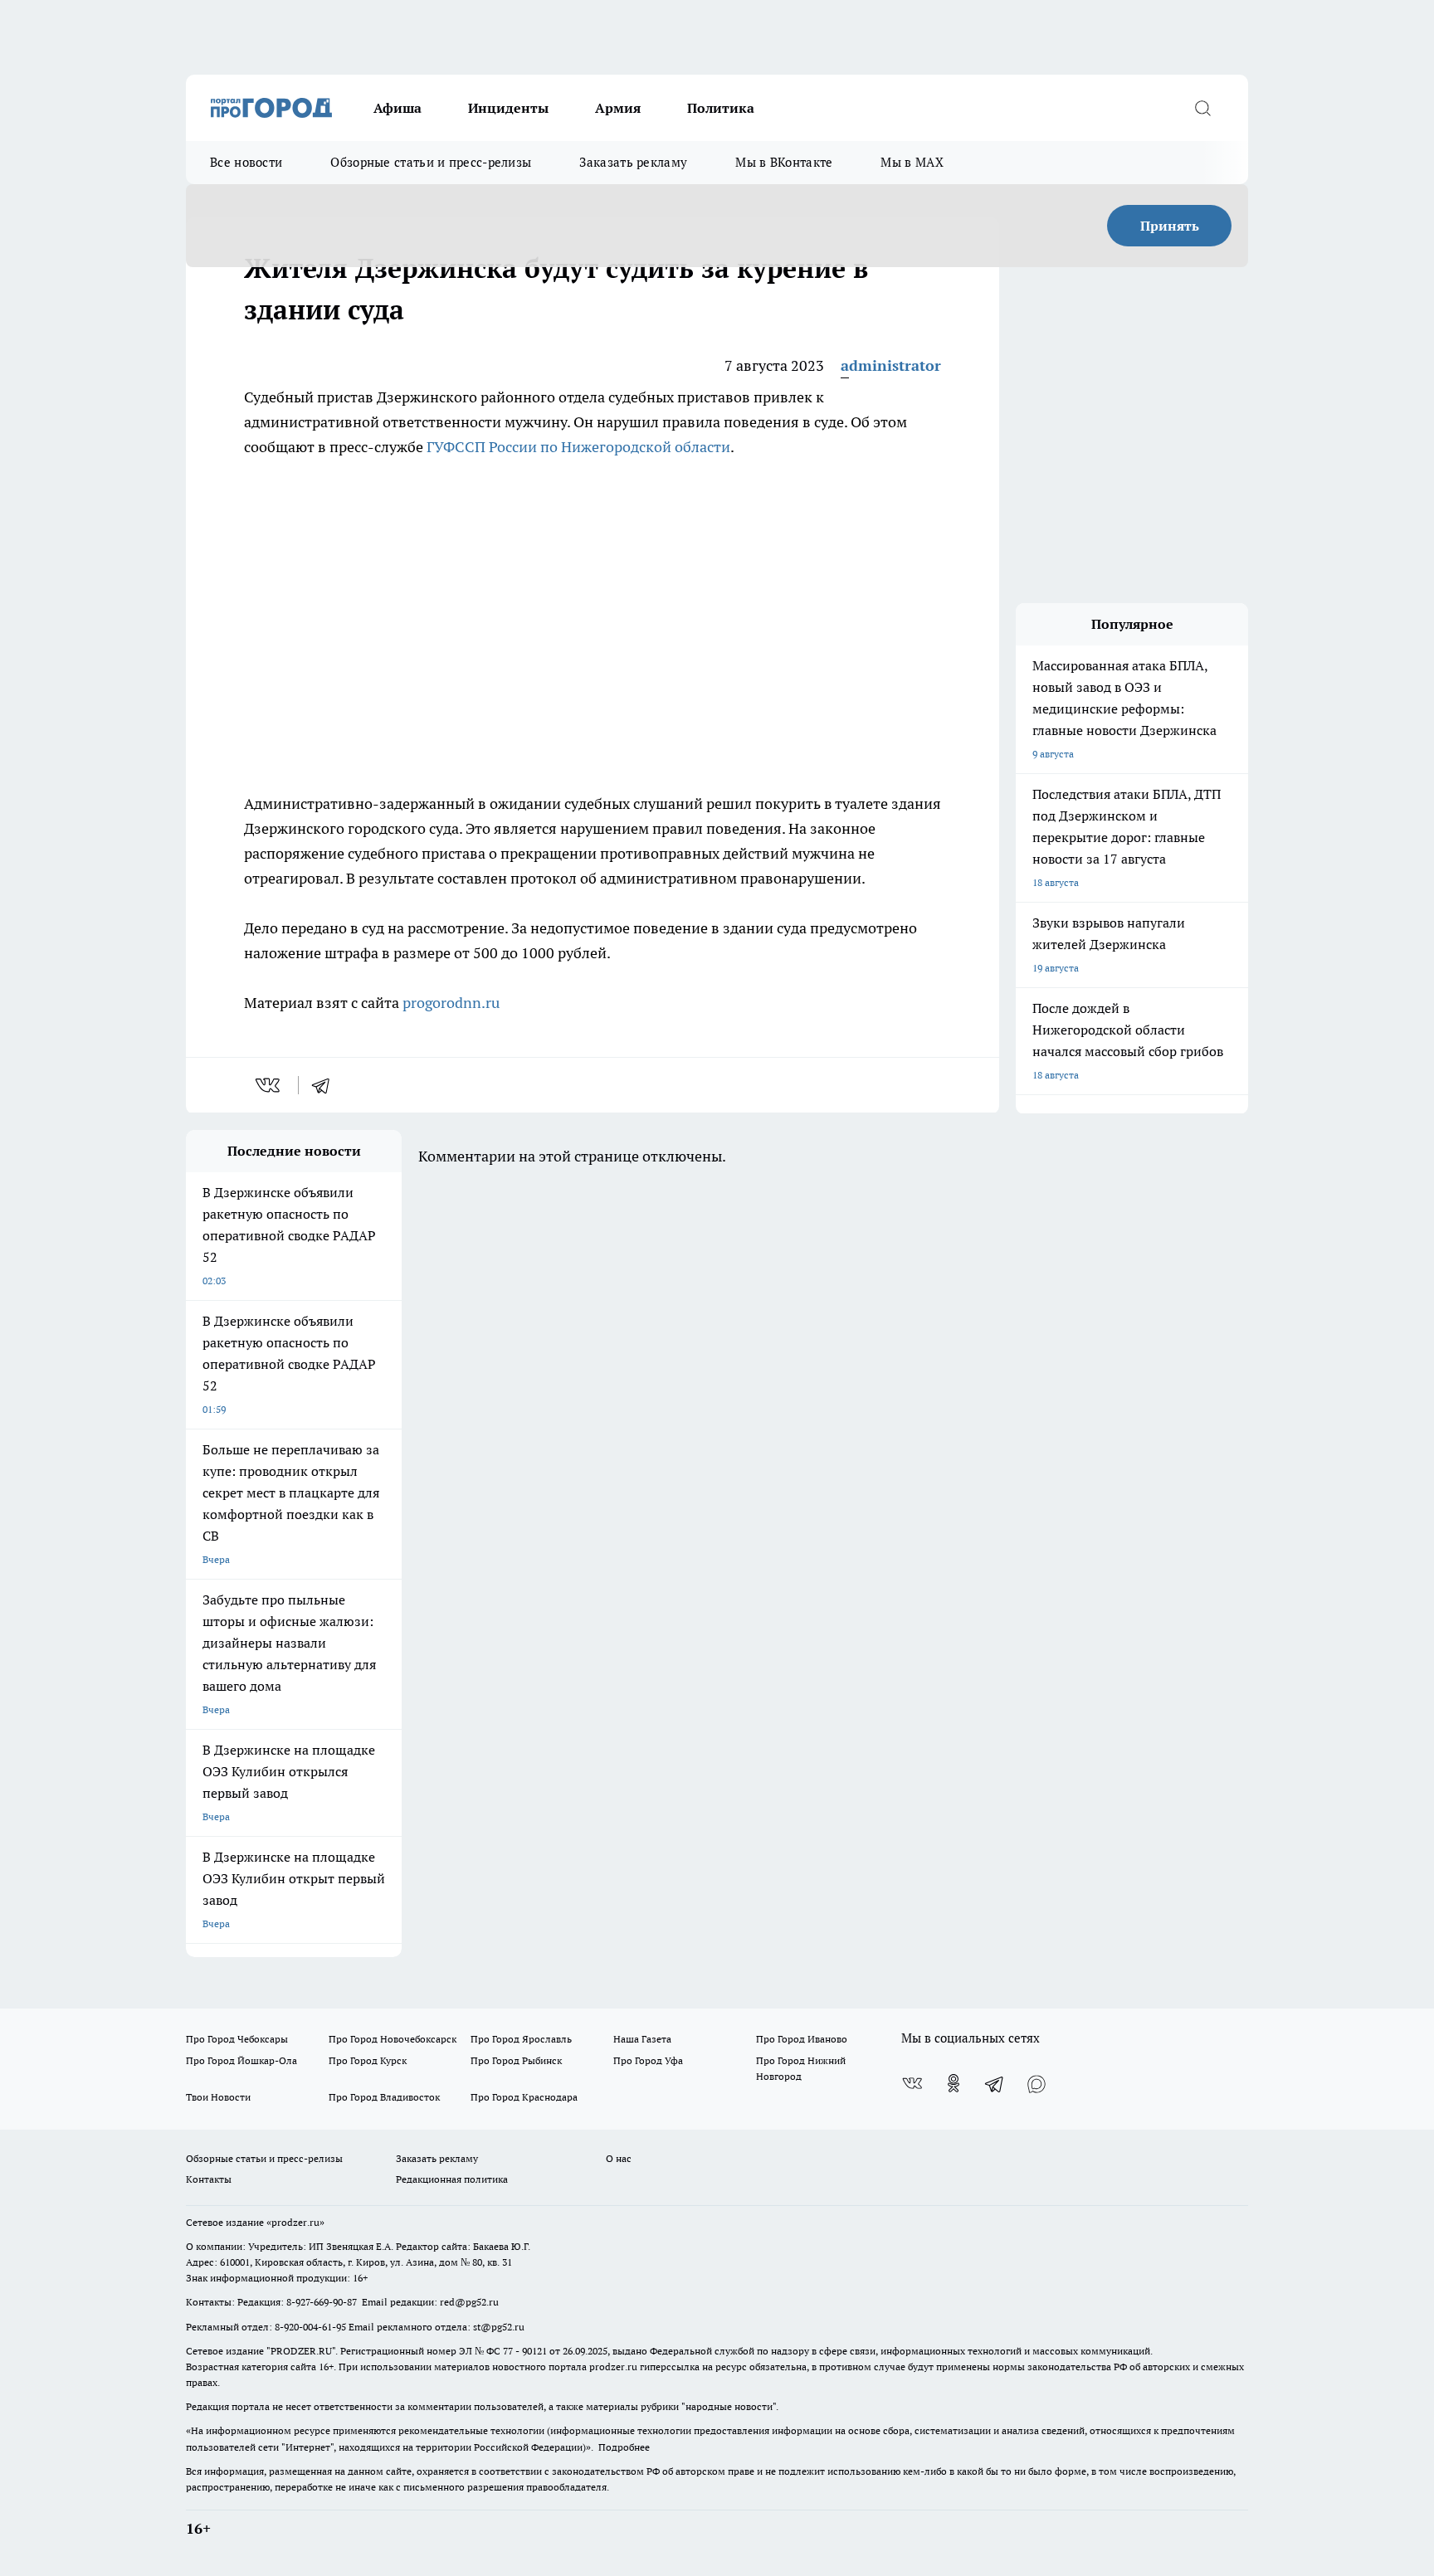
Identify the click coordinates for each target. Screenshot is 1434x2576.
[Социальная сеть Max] (1036, 2083)
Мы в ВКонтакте (784, 162)
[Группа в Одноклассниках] (954, 2083)
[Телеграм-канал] (995, 2083)
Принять (1170, 226)
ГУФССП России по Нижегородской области (578, 447)
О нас (619, 2158)
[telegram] (326, 1085)
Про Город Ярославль (521, 2039)
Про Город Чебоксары (237, 2039)
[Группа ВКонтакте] (912, 2083)
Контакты (209, 2179)
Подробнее (624, 2447)
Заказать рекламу (633, 162)
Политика (721, 108)
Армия (618, 108)
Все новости (246, 162)
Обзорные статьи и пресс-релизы (431, 162)
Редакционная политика (452, 2179)
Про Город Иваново (802, 2039)
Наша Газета (642, 2039)
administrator (891, 365)
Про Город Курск (368, 2060)
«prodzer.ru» (295, 2222)
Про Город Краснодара (524, 2097)
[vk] (269, 1085)
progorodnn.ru (451, 1003)
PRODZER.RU (301, 2351)
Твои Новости (218, 2097)
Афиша (398, 108)
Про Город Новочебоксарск (393, 2039)
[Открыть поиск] (1202, 108)
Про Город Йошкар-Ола (241, 2060)
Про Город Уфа (648, 2060)
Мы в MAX (912, 162)
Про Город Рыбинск (516, 2060)
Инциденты (508, 108)
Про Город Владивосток (384, 2097)
